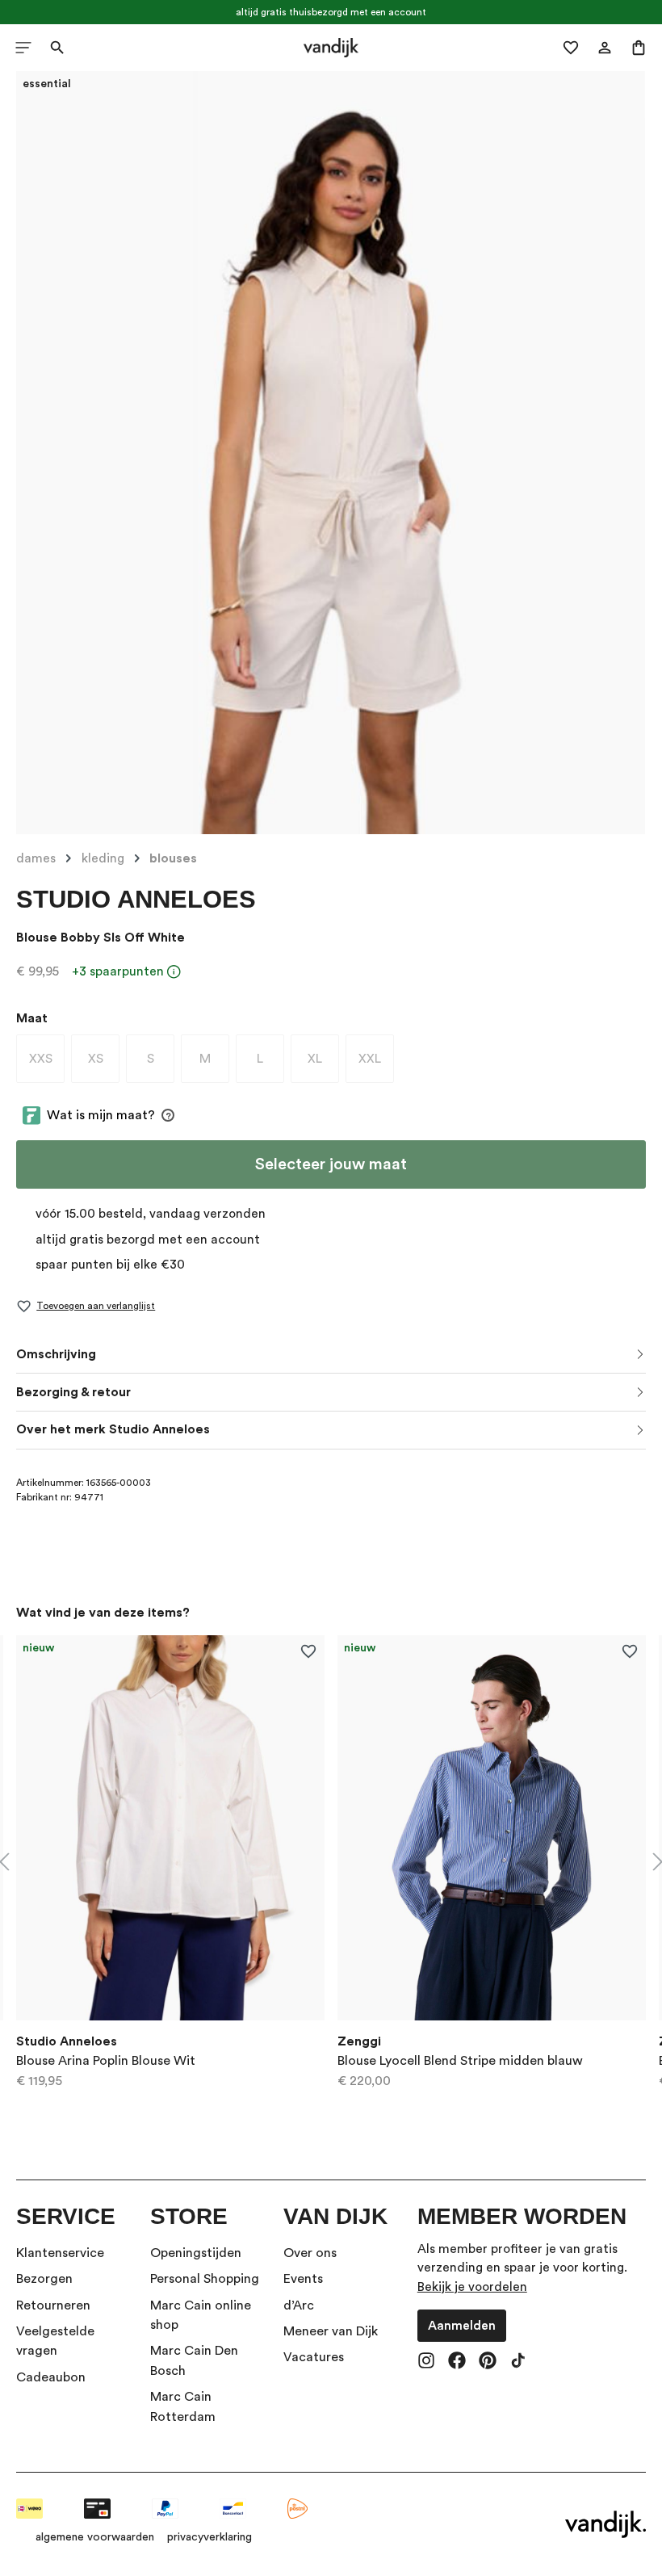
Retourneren (53, 2305)
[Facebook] (457, 2362)
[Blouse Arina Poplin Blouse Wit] (170, 1828)
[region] (331, 1862)
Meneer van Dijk (331, 2331)
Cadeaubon (51, 2377)
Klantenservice (60, 2253)
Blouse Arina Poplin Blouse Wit (106, 2061)
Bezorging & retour (73, 1392)
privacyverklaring (209, 2537)
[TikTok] (518, 2362)
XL (323, 1062)
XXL (376, 1062)
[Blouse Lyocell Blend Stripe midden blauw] (492, 1828)
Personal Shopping (205, 2279)
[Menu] (23, 48)
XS (104, 1062)
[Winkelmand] (639, 48)
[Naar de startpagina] (331, 48)
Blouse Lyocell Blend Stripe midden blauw (460, 2061)
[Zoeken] (57, 48)
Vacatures (314, 2357)
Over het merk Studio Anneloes (113, 1429)
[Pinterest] (488, 2362)
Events (303, 2279)
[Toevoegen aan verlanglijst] (308, 1652)
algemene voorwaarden (95, 2537)
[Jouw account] (605, 48)
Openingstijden (196, 2253)
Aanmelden (462, 2326)
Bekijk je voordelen (472, 2287)
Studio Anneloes (136, 899)
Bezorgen (44, 2279)
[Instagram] (426, 2362)
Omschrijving (56, 1354)
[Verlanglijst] (571, 48)
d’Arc (299, 2305)
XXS (47, 1062)
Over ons (310, 2253)
